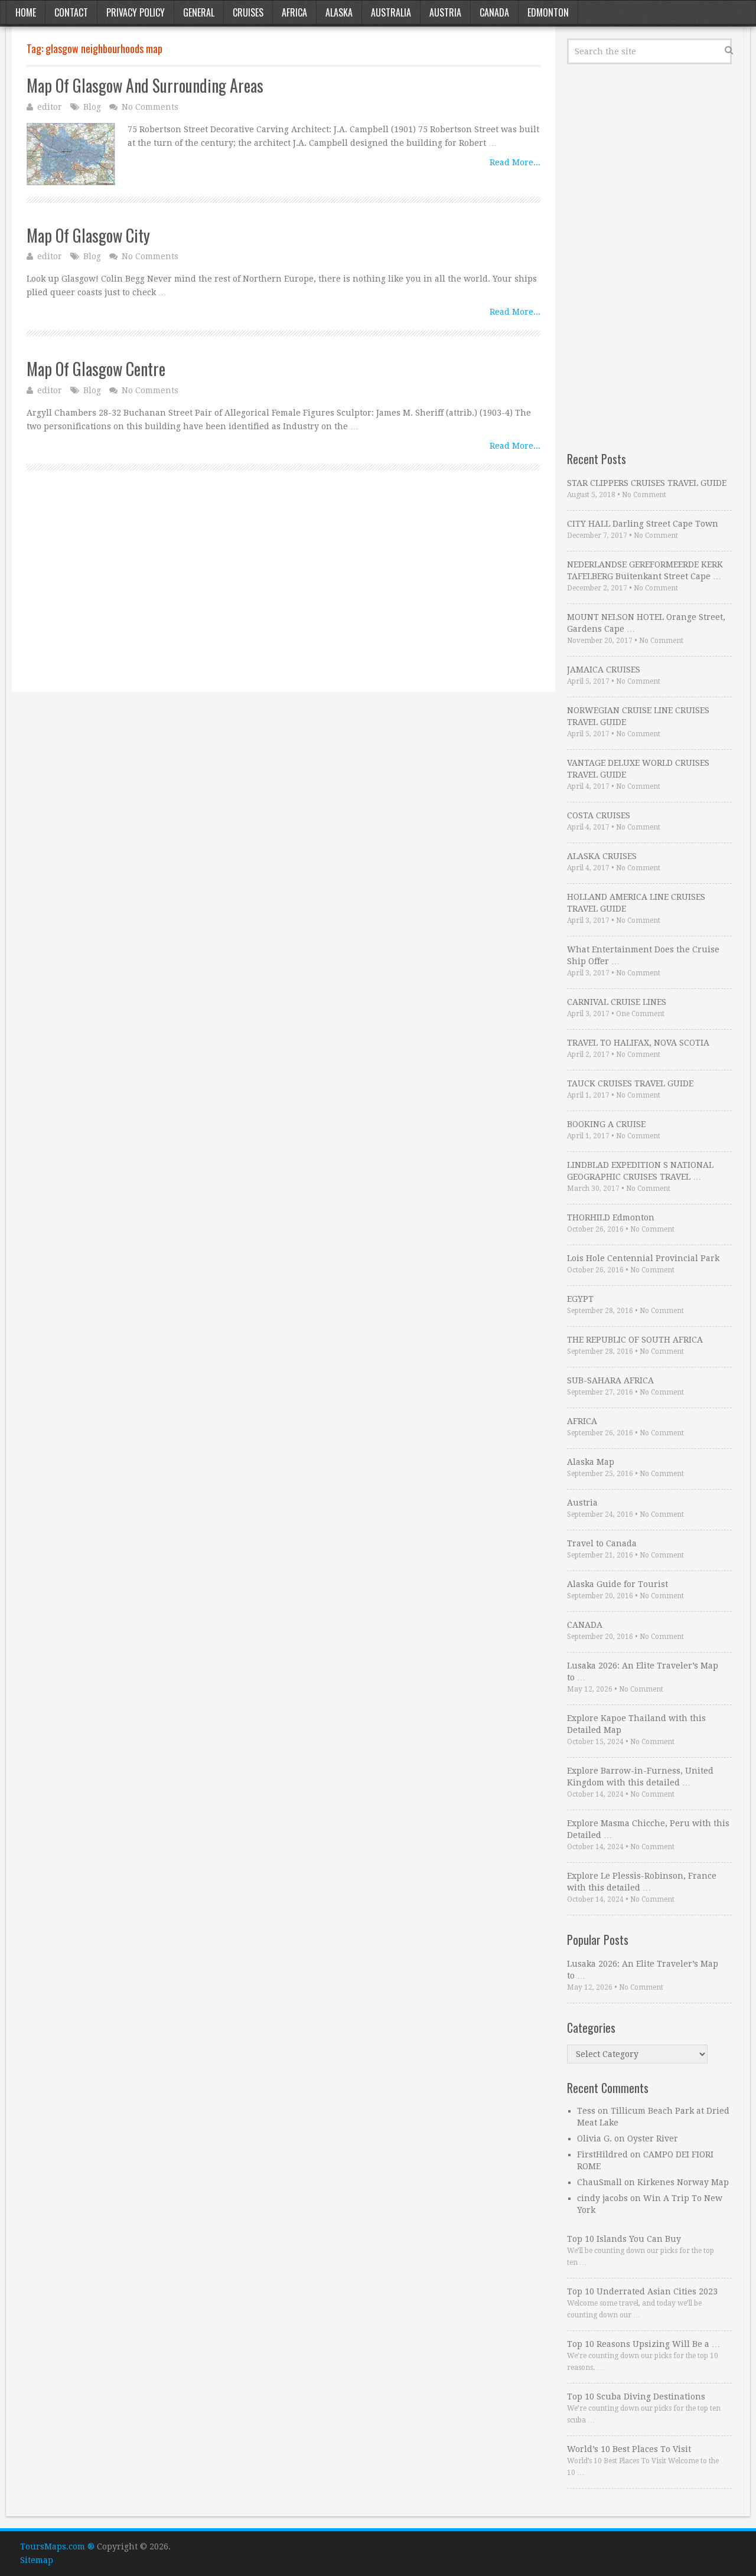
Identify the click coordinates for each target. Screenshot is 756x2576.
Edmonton (548, 12)
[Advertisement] (283, 595)
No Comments (150, 107)
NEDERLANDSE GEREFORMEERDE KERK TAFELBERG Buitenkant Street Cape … (645, 570)
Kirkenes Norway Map (683, 2182)
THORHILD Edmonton (611, 1217)
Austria (445, 12)
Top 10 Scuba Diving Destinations (636, 2397)
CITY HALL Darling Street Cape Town (643, 524)
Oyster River (653, 2138)
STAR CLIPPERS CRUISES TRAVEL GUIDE (647, 483)
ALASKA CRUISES (602, 856)
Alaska (339, 12)
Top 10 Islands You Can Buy (624, 2239)
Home (26, 12)
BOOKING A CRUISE (606, 1124)
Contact (71, 12)
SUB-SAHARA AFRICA (610, 1380)
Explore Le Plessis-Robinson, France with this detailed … (642, 1882)
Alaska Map (591, 1462)
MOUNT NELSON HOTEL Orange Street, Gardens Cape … (646, 623)
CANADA (585, 1625)
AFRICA (582, 1421)
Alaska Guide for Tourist (617, 1584)
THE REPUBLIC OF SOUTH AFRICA (635, 1340)
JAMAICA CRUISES (604, 670)
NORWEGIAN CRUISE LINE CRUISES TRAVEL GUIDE (638, 716)
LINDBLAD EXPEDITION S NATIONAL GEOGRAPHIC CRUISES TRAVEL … (640, 1171)
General (199, 12)
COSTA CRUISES (599, 815)
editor (50, 107)
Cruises (248, 12)
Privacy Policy (136, 12)
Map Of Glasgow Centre (96, 369)
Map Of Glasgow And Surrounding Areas (145, 85)
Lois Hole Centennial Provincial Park (643, 1258)
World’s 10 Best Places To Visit (629, 2449)
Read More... (515, 162)
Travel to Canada (602, 1543)
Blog (92, 107)
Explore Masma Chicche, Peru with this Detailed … (648, 1829)
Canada (494, 12)
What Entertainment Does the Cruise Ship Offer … (643, 955)
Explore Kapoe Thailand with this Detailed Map (636, 1724)
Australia (391, 12)
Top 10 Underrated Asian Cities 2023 (642, 2291)
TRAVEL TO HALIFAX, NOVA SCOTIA (638, 1043)
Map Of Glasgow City (88, 235)
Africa (294, 12)
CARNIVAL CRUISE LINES (617, 1002)
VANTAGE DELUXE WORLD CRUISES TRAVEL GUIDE (638, 769)
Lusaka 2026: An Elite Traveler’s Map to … (643, 1671)
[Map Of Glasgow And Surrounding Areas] (71, 154)
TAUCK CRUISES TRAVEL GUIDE (630, 1083)
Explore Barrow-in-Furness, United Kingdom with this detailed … (640, 1777)
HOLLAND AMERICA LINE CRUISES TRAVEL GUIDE (636, 903)
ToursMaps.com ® (57, 2546)
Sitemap (37, 2560)
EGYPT (580, 1299)
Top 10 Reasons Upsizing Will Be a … (643, 2344)
